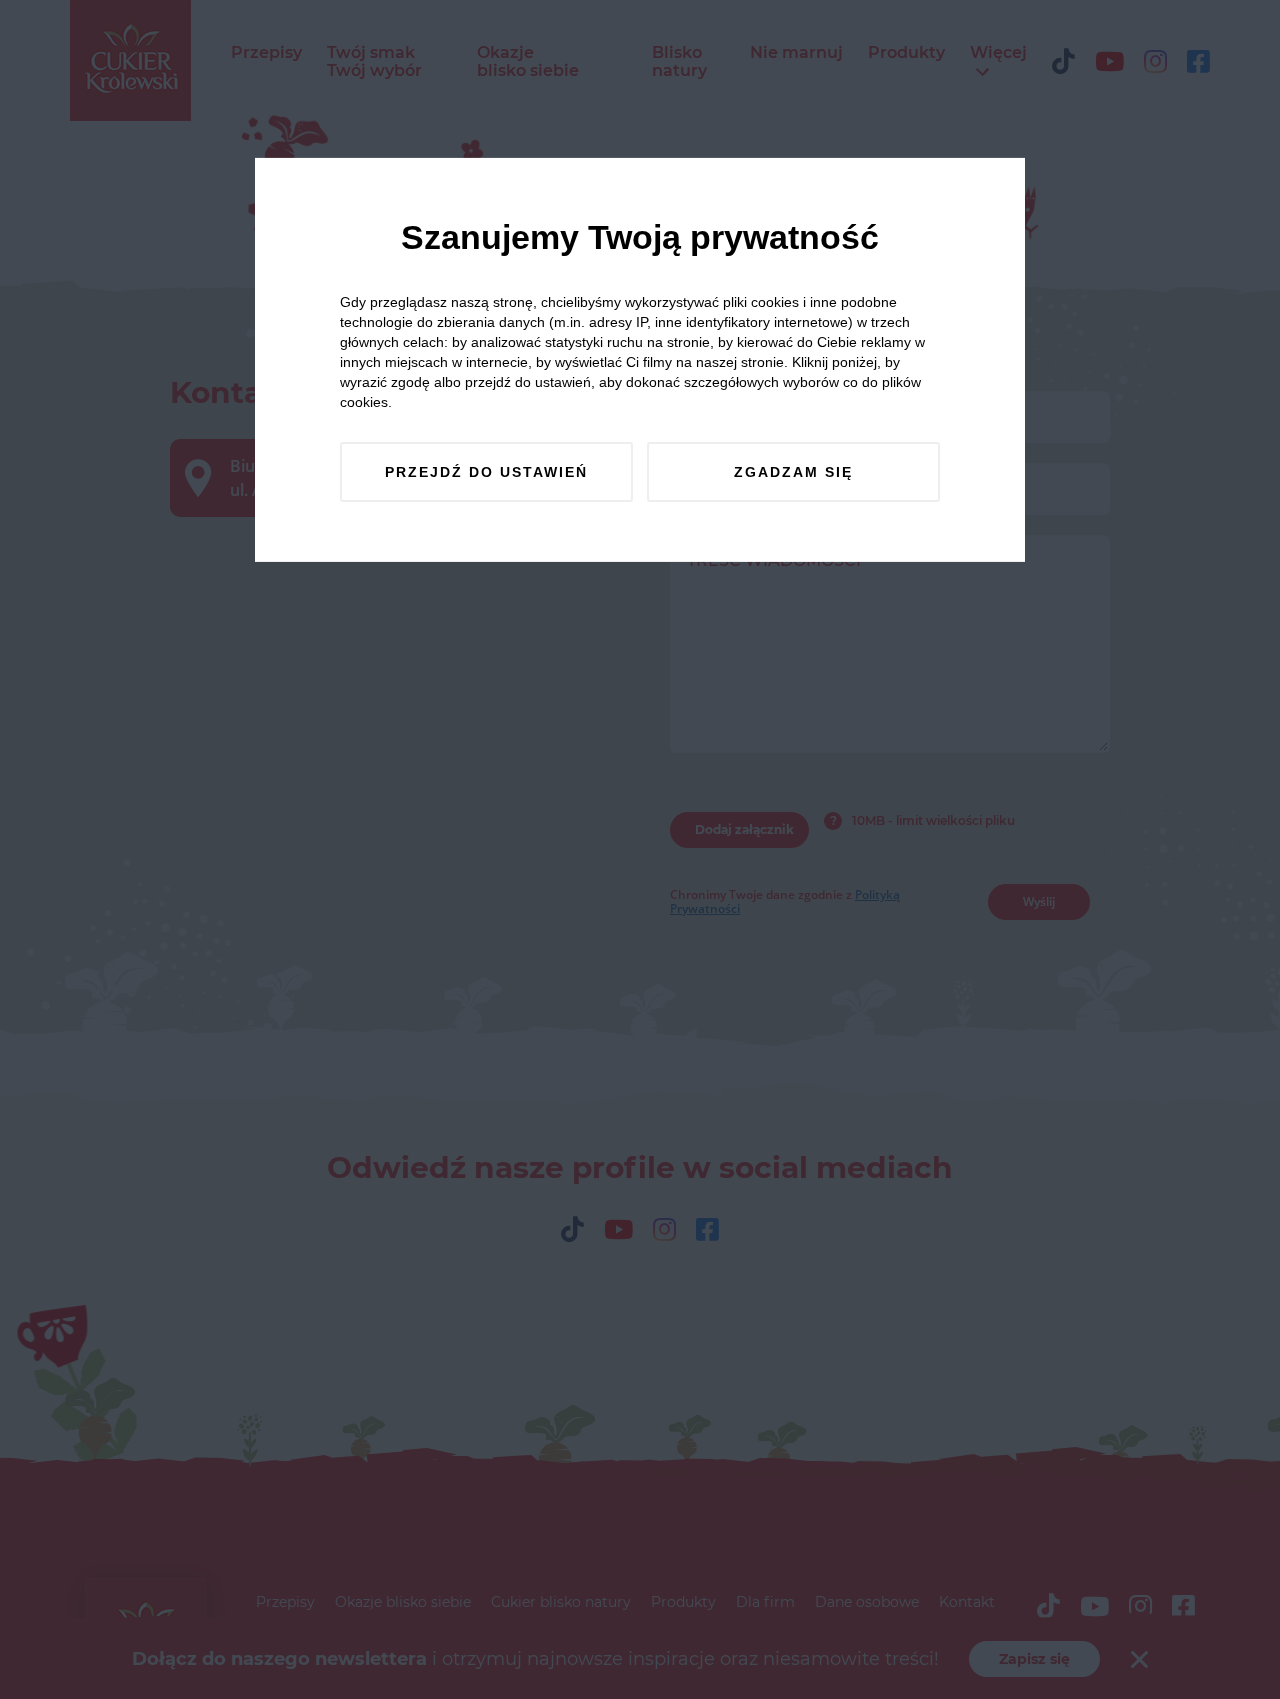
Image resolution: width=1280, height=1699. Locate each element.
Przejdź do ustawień (486, 472)
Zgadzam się (793, 472)
